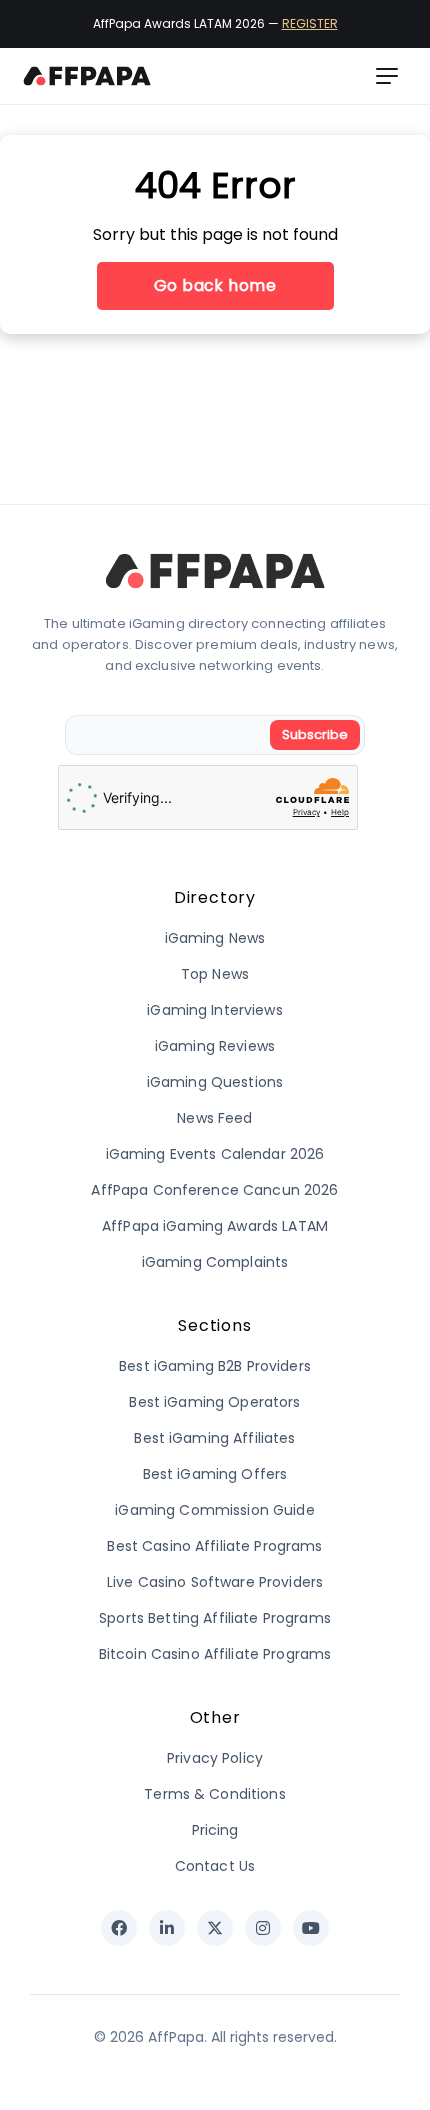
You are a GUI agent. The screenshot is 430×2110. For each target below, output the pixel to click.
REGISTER (310, 23)
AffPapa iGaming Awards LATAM (215, 1226)
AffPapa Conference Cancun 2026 (214, 1190)
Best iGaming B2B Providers (215, 1366)
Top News (215, 974)
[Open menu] (387, 76)
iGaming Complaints (215, 1262)
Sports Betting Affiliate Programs (215, 1618)
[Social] (119, 1928)
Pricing (215, 1830)
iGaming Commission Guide (214, 1510)
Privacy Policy (215, 1758)
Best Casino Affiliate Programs (214, 1546)
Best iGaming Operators (214, 1402)
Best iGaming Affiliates (214, 1438)
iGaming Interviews (215, 1010)
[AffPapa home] (87, 76)
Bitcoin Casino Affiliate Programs (215, 1654)
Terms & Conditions (215, 1794)
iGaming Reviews (215, 1046)
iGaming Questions (215, 1082)
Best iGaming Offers (215, 1474)
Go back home (215, 285)
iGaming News (215, 938)
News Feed (214, 1118)
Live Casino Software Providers (215, 1582)
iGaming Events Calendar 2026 (215, 1154)
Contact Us (215, 1866)
